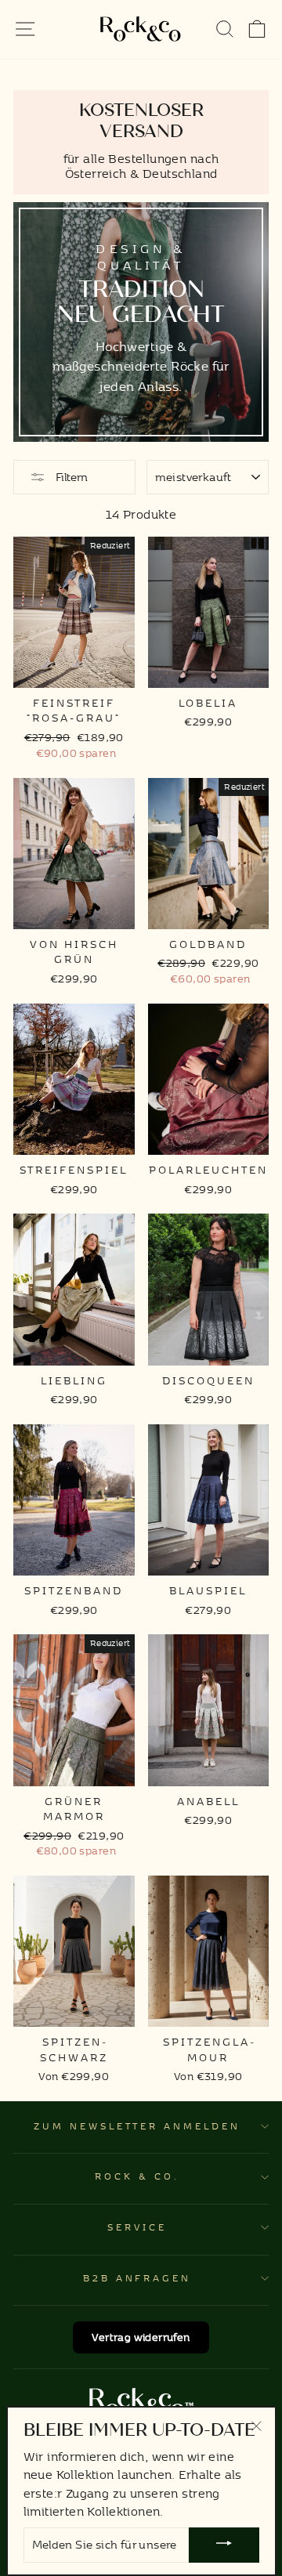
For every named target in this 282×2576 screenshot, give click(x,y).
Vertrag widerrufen (141, 2337)
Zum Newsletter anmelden (137, 2126)
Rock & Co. (137, 2176)
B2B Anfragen (137, 2278)
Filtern (70, 477)
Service (137, 2227)
